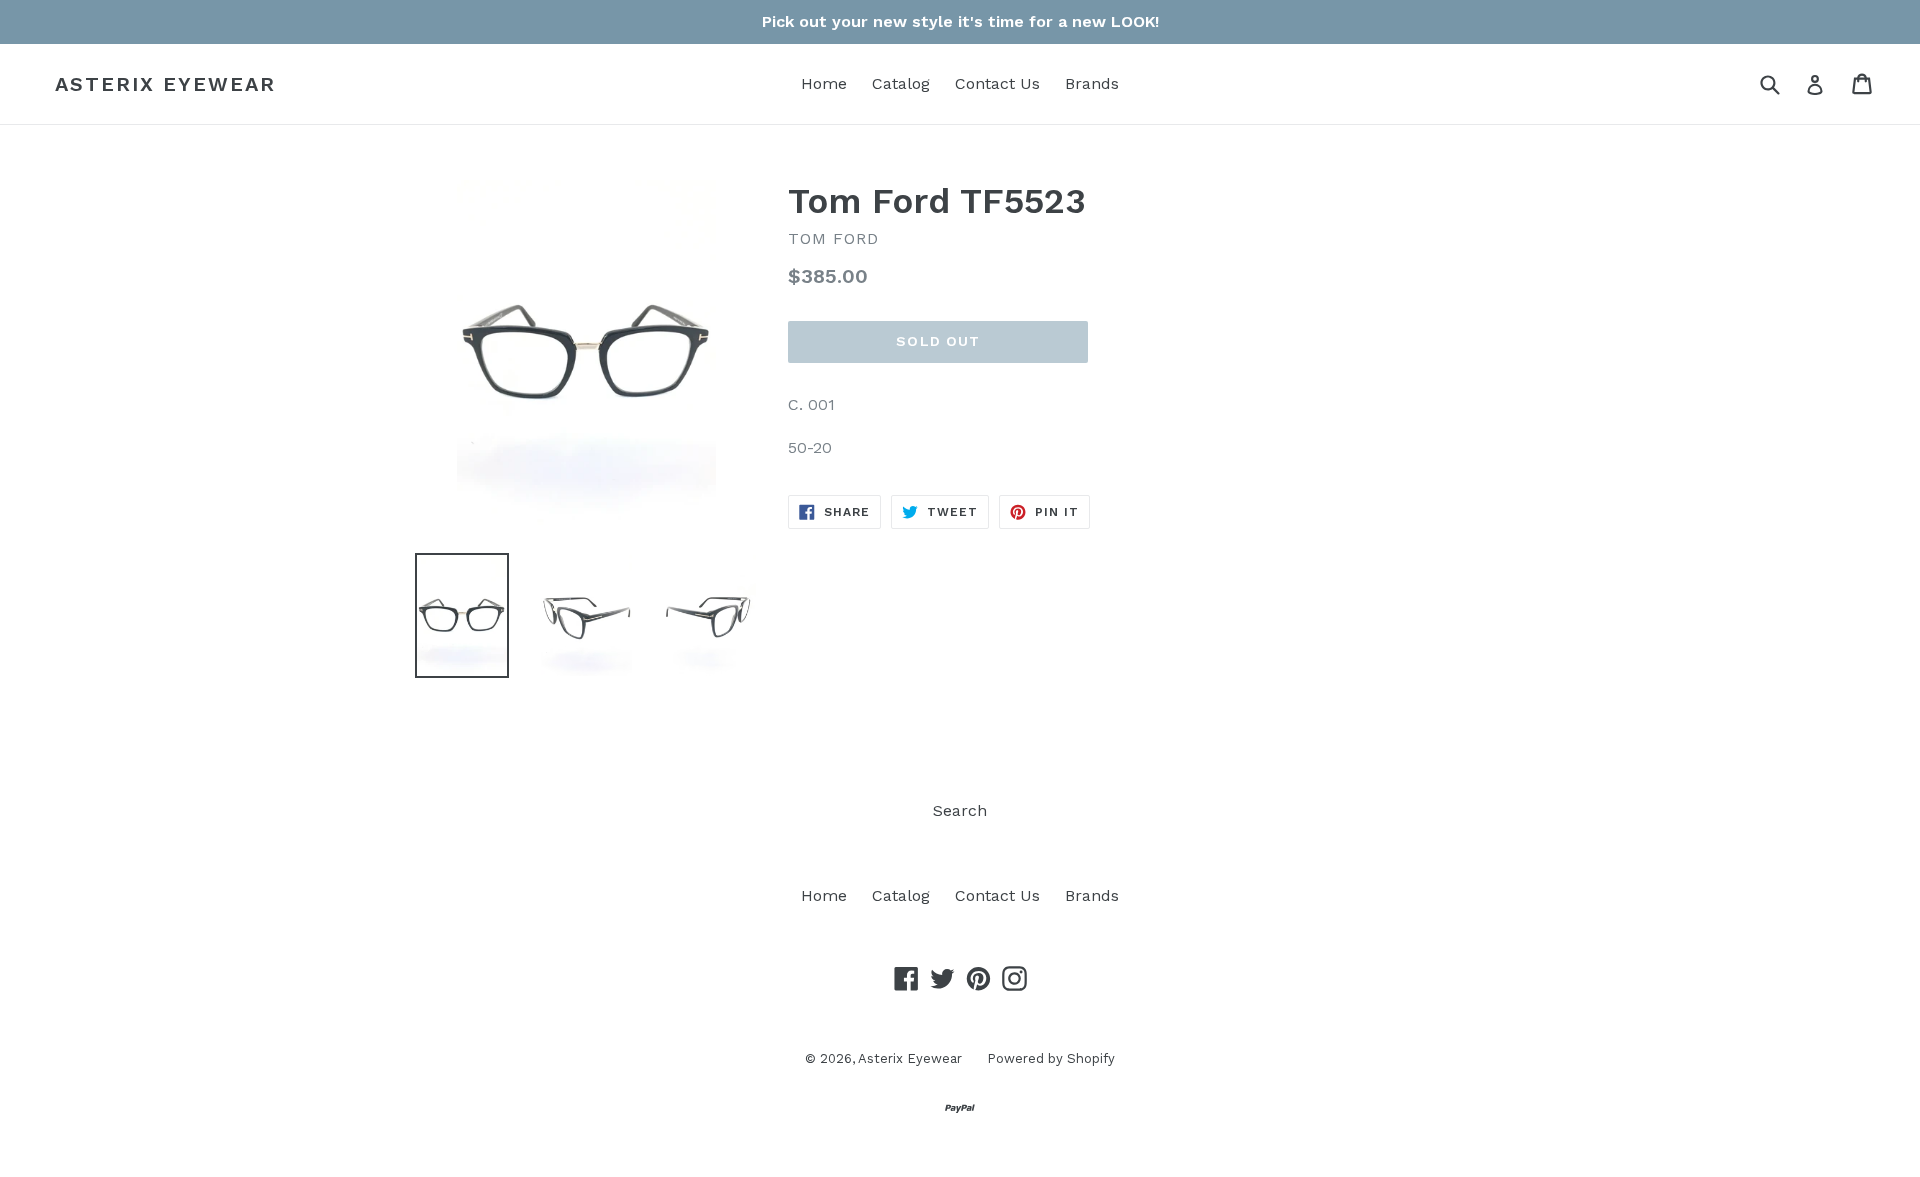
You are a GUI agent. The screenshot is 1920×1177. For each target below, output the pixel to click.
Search (960, 810)
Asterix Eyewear (165, 84)
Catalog (901, 83)
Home (824, 83)
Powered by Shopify (1051, 1058)
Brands (1092, 83)
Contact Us (997, 83)
